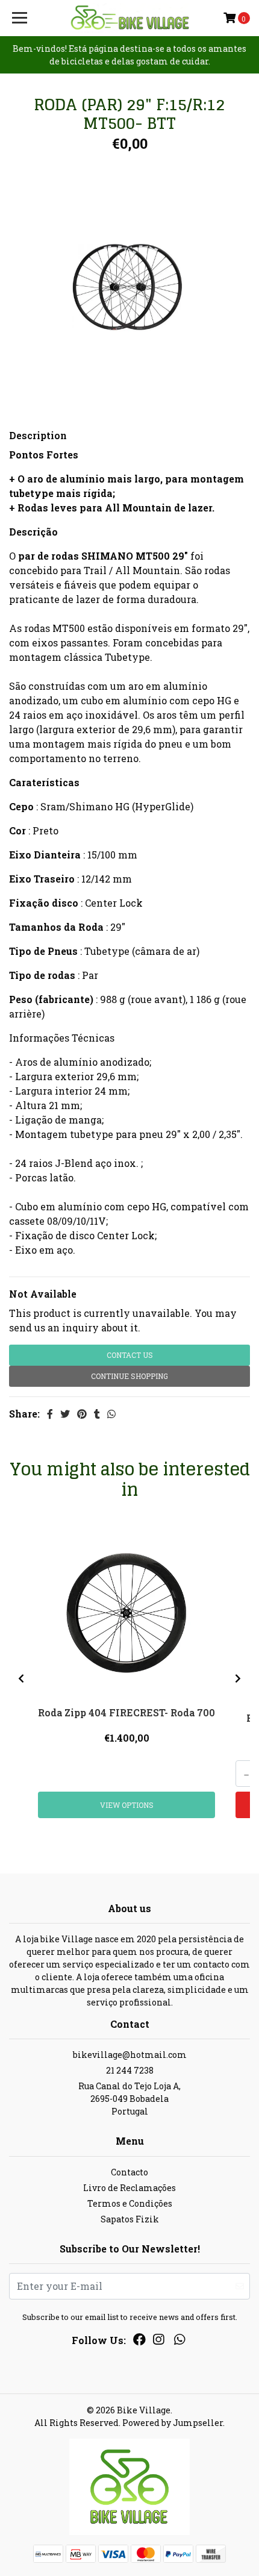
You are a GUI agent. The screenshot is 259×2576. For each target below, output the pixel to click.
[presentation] (21, 1678)
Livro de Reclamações (129, 2188)
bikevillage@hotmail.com (130, 2055)
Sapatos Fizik (130, 2219)
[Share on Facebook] (50, 1414)
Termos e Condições (130, 2203)
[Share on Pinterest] (82, 1414)
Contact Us (130, 1355)
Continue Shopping (129, 1376)
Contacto (129, 2172)
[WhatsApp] (179, 2342)
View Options (127, 1805)
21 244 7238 (130, 2070)
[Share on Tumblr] (97, 1414)
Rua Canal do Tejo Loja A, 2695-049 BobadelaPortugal (129, 2099)
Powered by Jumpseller (173, 2423)
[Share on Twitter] (65, 1414)
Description (38, 435)
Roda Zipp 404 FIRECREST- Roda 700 (126, 1712)
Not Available (43, 1294)
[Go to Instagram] (158, 2342)
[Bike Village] (130, 18)
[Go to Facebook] (139, 2342)
